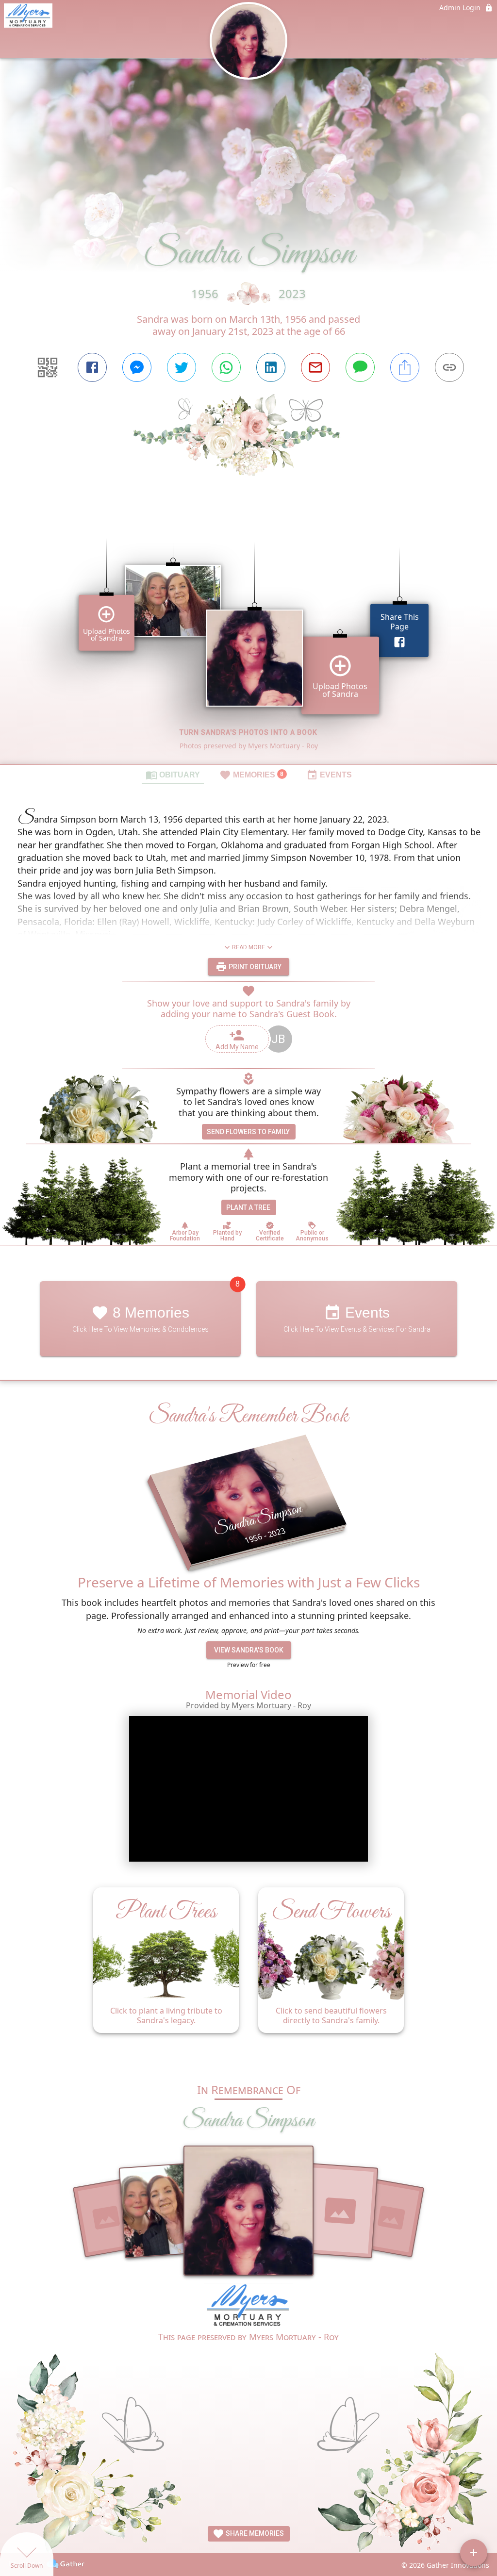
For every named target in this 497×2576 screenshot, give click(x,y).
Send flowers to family (248, 1132)
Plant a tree (248, 1207)
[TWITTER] (182, 367)
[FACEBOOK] (92, 367)
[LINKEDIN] (271, 367)
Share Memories (254, 2533)
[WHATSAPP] (226, 367)
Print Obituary (254, 967)
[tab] (173, 775)
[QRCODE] (48, 367)
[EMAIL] (315, 367)
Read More (248, 947)
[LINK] (449, 367)
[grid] (248, 637)
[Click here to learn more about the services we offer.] (248, 2307)
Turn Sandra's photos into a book (248, 732)
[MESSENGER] (137, 367)
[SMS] (360, 367)
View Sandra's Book (249, 1650)
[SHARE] (405, 367)
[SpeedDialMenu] (474, 2553)
